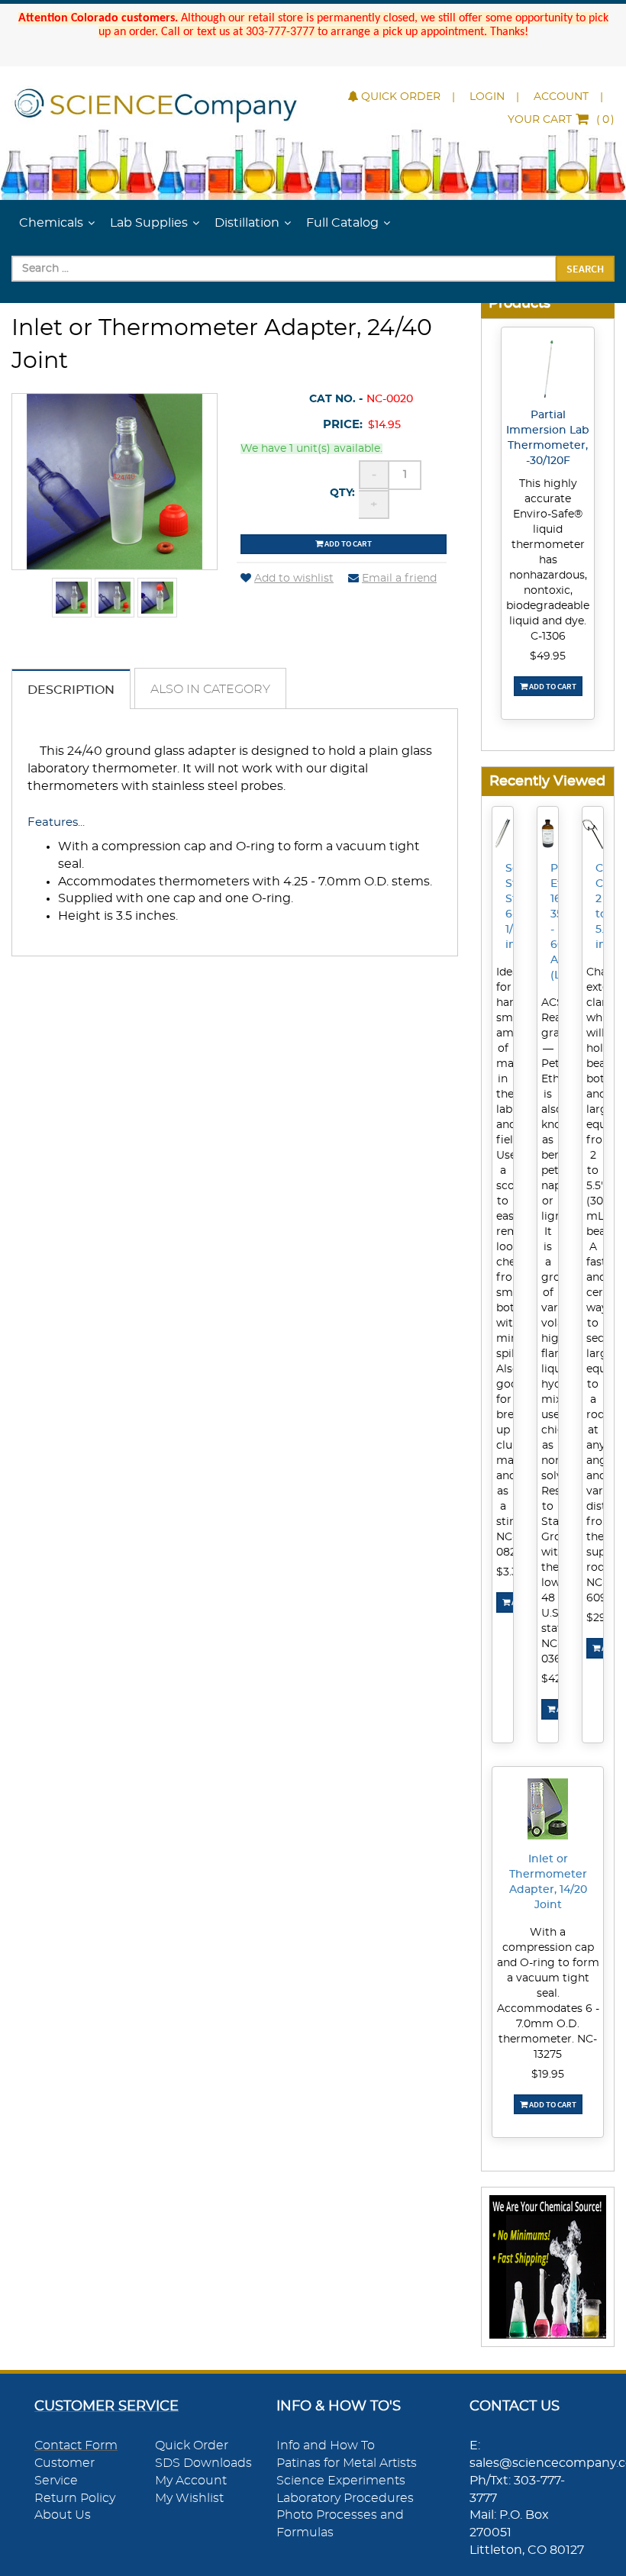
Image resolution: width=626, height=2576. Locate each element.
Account (561, 97)
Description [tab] (71, 690)
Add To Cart (552, 686)
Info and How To (326, 2445)
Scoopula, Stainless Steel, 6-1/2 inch (510, 907)
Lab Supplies (149, 223)
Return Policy (75, 2498)
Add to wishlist (294, 579)
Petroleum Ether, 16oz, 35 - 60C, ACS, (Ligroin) (555, 922)
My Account (191, 2481)
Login (487, 97)
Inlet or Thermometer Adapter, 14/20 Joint (548, 1882)
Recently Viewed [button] (547, 781)
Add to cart (347, 543)
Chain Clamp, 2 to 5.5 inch (600, 907)
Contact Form (76, 2445)
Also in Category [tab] (210, 689)
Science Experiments (341, 2481)
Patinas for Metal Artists (347, 2463)
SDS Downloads (203, 2463)
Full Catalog (342, 223)
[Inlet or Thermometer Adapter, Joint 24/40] (115, 598)
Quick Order (401, 97)
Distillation (247, 223)
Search (585, 269)
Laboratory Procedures (345, 2498)
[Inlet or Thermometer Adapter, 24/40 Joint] (72, 598)
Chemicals (51, 223)
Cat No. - (336, 399)
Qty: (342, 493)
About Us (63, 2515)
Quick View (548, 372)
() (561, 120)
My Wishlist (189, 2498)
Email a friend (399, 579)
